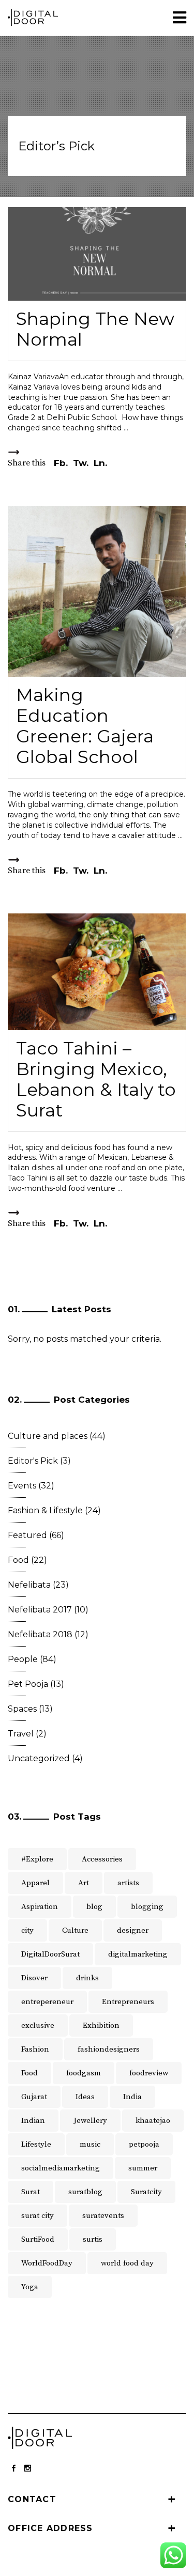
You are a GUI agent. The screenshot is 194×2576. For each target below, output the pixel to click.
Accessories (102, 1859)
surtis (93, 2239)
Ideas (85, 2097)
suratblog (85, 2192)
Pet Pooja (28, 1684)
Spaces (22, 1709)
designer (133, 1930)
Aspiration (40, 1907)
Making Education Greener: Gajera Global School (85, 726)
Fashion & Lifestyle (45, 1510)
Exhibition (101, 2026)
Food (18, 1560)
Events (22, 1486)
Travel (21, 1734)
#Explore (37, 1859)
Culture (75, 1930)
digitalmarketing (138, 1954)
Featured (27, 1535)
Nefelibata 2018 (40, 1634)
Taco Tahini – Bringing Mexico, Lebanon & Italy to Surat (96, 1079)
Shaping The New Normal (95, 329)
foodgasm (84, 2073)
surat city (38, 2216)
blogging (147, 1907)
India (132, 2097)
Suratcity (146, 2192)
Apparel (35, 1883)
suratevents (103, 2216)
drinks (87, 1978)
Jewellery (90, 2121)
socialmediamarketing (61, 2168)
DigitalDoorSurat (50, 1954)
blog (94, 1907)
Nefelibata (29, 1585)
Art (84, 1883)
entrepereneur (47, 2002)
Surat (31, 2192)
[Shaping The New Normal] (97, 254)
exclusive (38, 2026)
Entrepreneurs (128, 2002)
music (90, 2144)
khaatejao (153, 2121)
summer (143, 2168)
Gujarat (34, 2097)
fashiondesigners (109, 2049)
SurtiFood (38, 2239)
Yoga (30, 2287)
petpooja (144, 2144)
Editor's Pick (33, 1461)
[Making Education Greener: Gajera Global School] (97, 591)
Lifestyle (36, 2144)
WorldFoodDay (47, 2263)
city (27, 1930)
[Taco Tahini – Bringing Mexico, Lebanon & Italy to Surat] (97, 972)
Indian (33, 2121)
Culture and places (48, 1436)
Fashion (35, 2049)
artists (128, 1883)
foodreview (149, 2073)
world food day (127, 2263)
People (23, 1659)
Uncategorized (39, 1758)
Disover (34, 1978)
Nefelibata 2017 (40, 1610)
